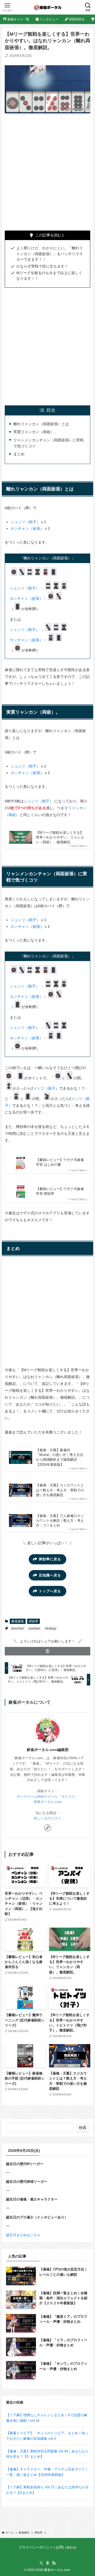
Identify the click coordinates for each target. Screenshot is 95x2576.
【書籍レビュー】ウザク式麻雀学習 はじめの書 (60, 1162)
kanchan (18, 1628)
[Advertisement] (47, 168)
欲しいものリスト (47, 1818)
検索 (83, 2128)
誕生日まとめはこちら (23, 2235)
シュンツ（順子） (25, 522)
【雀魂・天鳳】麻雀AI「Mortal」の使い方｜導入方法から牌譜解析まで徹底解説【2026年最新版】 (60, 1457)
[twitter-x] (41, 2563)
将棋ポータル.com (48, 1802)
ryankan (34, 1628)
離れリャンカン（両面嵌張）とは (41, 424)
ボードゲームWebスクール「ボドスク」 (47, 1797)
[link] (47, 1828)
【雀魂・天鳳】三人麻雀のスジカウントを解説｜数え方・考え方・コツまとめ (60, 1521)
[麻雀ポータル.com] (48, 7)
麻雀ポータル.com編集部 (48, 1750)
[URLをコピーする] (47, 1651)
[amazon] (47, 2563)
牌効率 (34, 1621)
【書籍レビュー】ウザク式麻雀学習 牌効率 (60, 1191)
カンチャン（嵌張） (27, 528)
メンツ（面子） (46, 1088)
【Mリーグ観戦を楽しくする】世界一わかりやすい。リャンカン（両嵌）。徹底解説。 (60, 837)
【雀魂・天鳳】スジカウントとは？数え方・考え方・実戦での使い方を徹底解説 (60, 1490)
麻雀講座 (18, 1621)
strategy (51, 1628)
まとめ (19, 454)
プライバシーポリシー (36, 2547)
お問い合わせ (66, 2547)
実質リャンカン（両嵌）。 (36, 432)
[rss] (54, 2563)
